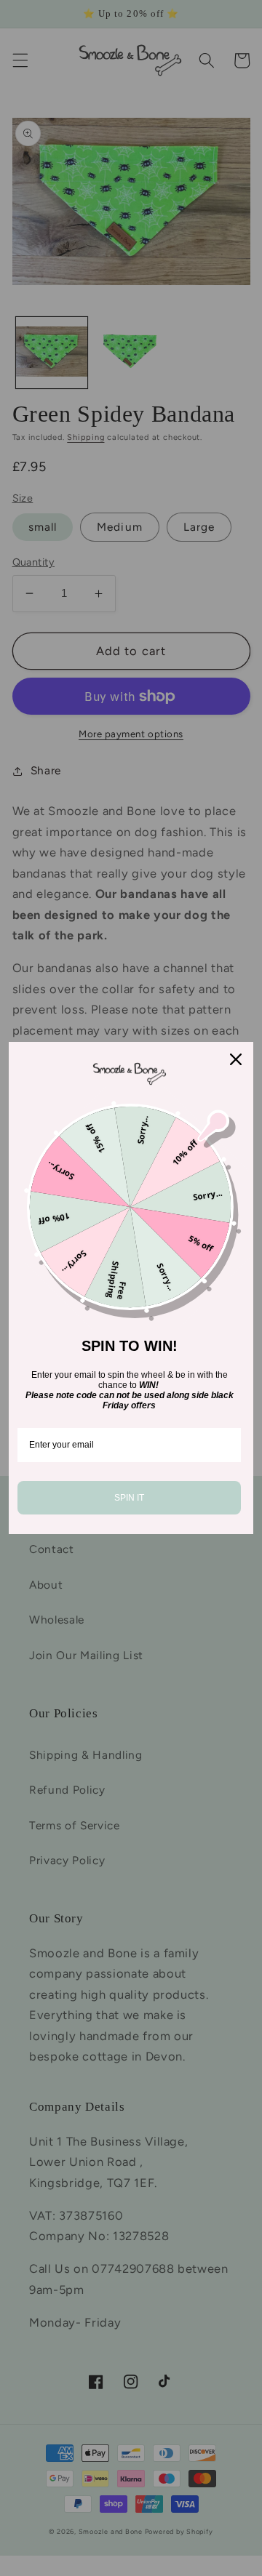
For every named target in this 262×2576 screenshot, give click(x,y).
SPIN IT (129, 1498)
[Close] (236, 1059)
